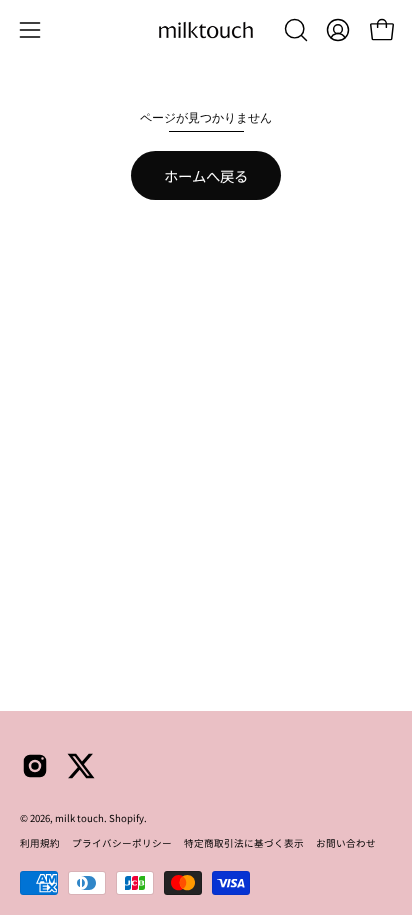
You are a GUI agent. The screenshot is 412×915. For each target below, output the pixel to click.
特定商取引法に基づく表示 (244, 843)
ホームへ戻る (206, 175)
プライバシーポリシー (122, 843)
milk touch (79, 818)
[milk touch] (206, 30)
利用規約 (40, 843)
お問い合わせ (346, 843)
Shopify (126, 818)
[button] (294, 30)
